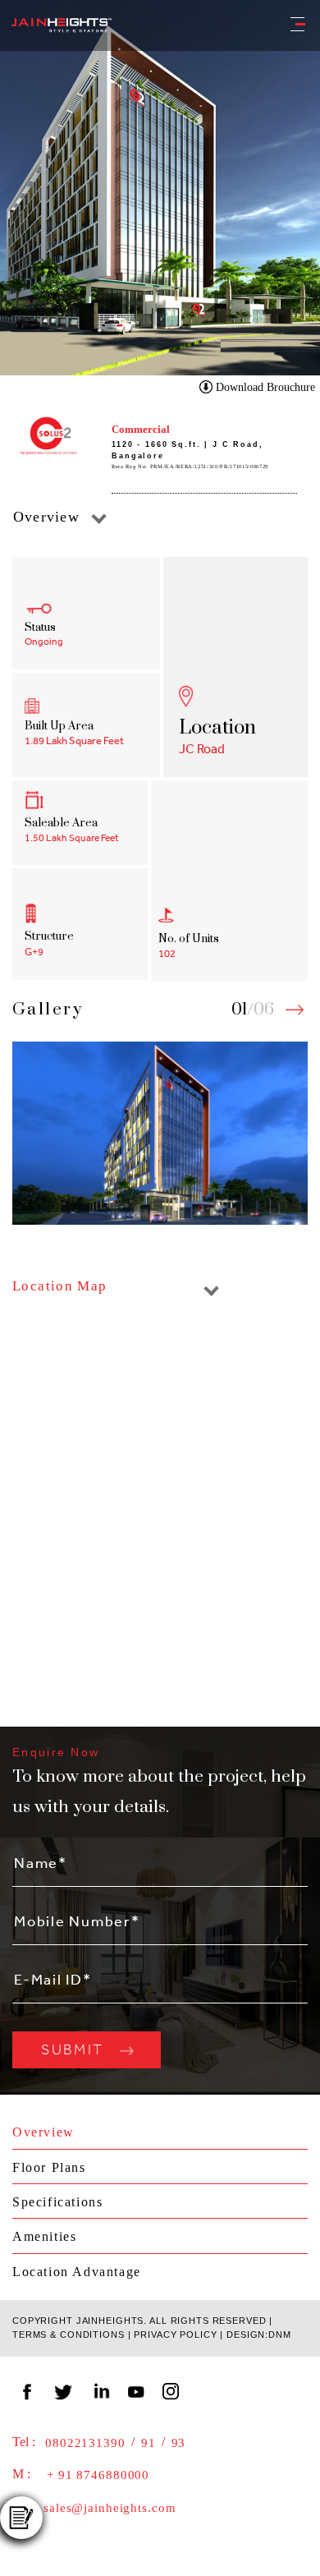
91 (149, 2443)
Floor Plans (49, 2167)
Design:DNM (259, 2334)
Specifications (57, 2202)
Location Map (60, 1286)
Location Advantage (77, 2272)
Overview (46, 517)
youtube (137, 2389)
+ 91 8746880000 (98, 2475)
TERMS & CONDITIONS (69, 2334)
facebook (29, 2389)
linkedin (101, 2389)
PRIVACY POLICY (175, 2334)
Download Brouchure (265, 387)
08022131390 (85, 2443)
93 (179, 2443)
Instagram (173, 2389)
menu (289, 22)
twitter (65, 2389)
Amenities (44, 2236)
